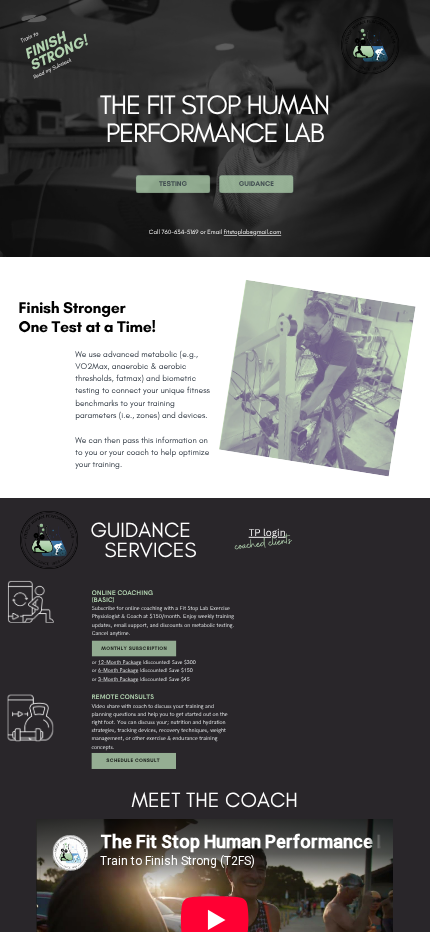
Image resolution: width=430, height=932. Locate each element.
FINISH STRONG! (55, 51)
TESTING (173, 183)
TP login (267, 531)
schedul (118, 760)
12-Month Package (119, 662)
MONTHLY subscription (134, 648)
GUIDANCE (256, 183)
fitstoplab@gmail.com (252, 232)
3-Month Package (118, 679)
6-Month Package (118, 670)
